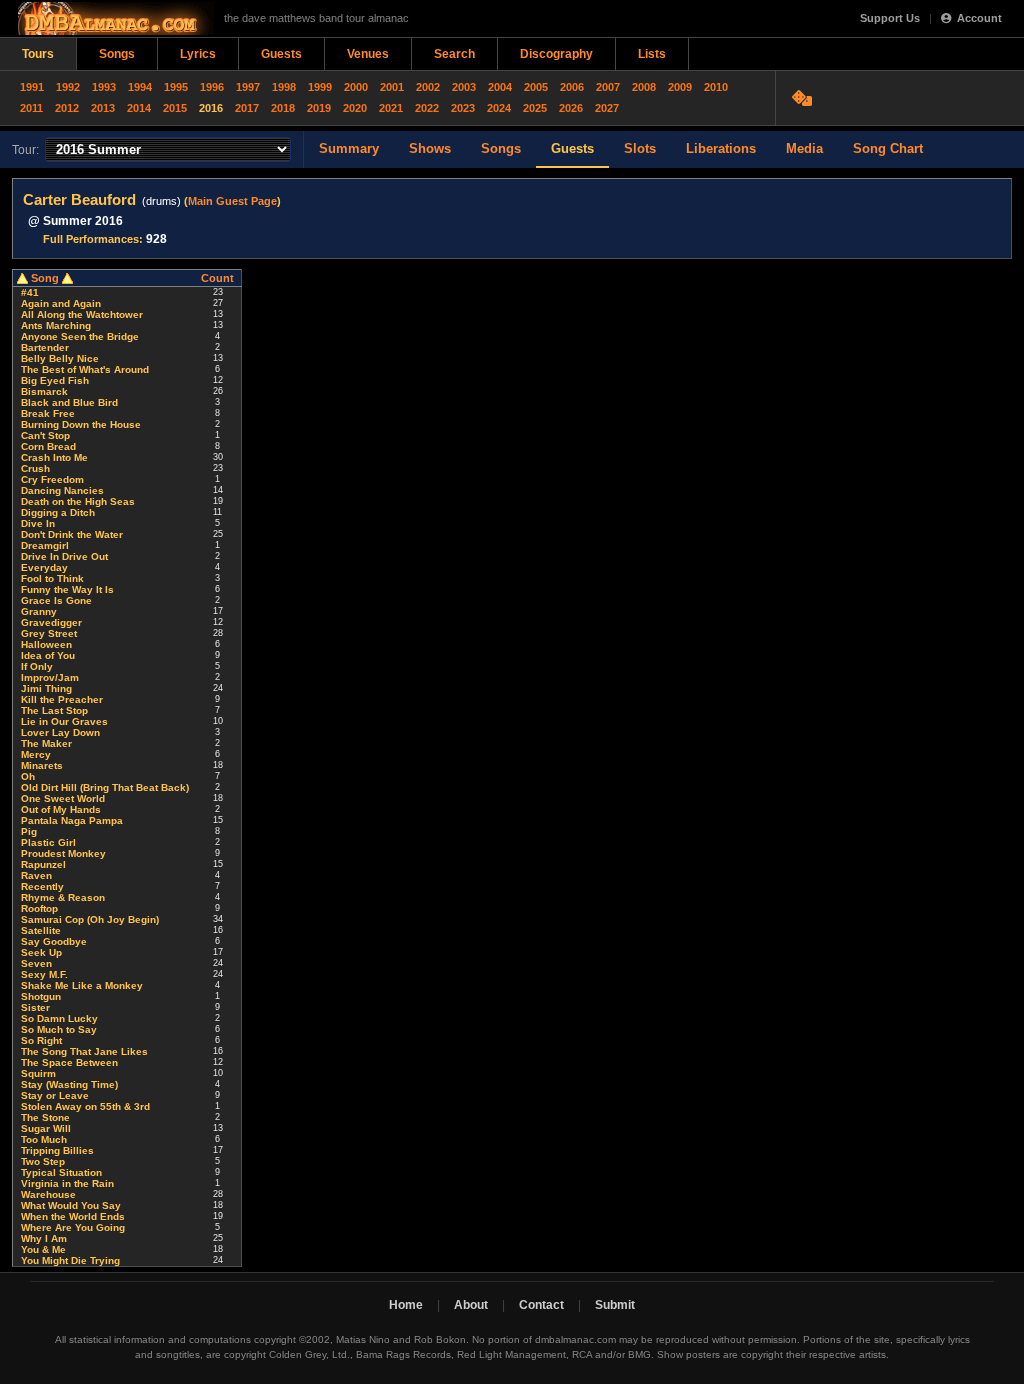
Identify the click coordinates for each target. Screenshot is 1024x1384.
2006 (572, 87)
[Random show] (804, 98)
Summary (349, 148)
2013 (103, 108)
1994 (140, 87)
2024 (499, 108)
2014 (139, 108)
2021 (391, 108)
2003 (464, 87)
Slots (640, 148)
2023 (463, 108)
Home (406, 1305)
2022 (427, 108)
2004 (500, 87)
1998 (284, 87)
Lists (652, 54)
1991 (32, 87)
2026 (571, 108)
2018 (283, 108)
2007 (608, 87)
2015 (175, 108)
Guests (281, 54)
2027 (607, 108)
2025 (535, 108)
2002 (428, 87)
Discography (556, 54)
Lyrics (198, 54)
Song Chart (888, 148)
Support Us (890, 18)
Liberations (721, 148)
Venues (368, 54)
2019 (319, 108)
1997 (248, 87)
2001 (392, 87)
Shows (430, 148)
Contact (541, 1305)
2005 (536, 87)
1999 (320, 87)
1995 (176, 87)
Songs (117, 54)
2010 (716, 87)
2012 (67, 108)
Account (979, 18)
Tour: (25, 150)
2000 (356, 87)
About (471, 1305)
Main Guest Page (232, 201)
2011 (31, 108)
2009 (680, 87)
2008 (644, 87)
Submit (615, 1305)
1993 (104, 87)
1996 (212, 87)
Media (804, 148)
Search (454, 54)
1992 (68, 87)
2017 (247, 108)
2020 (355, 108)
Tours (38, 54)
